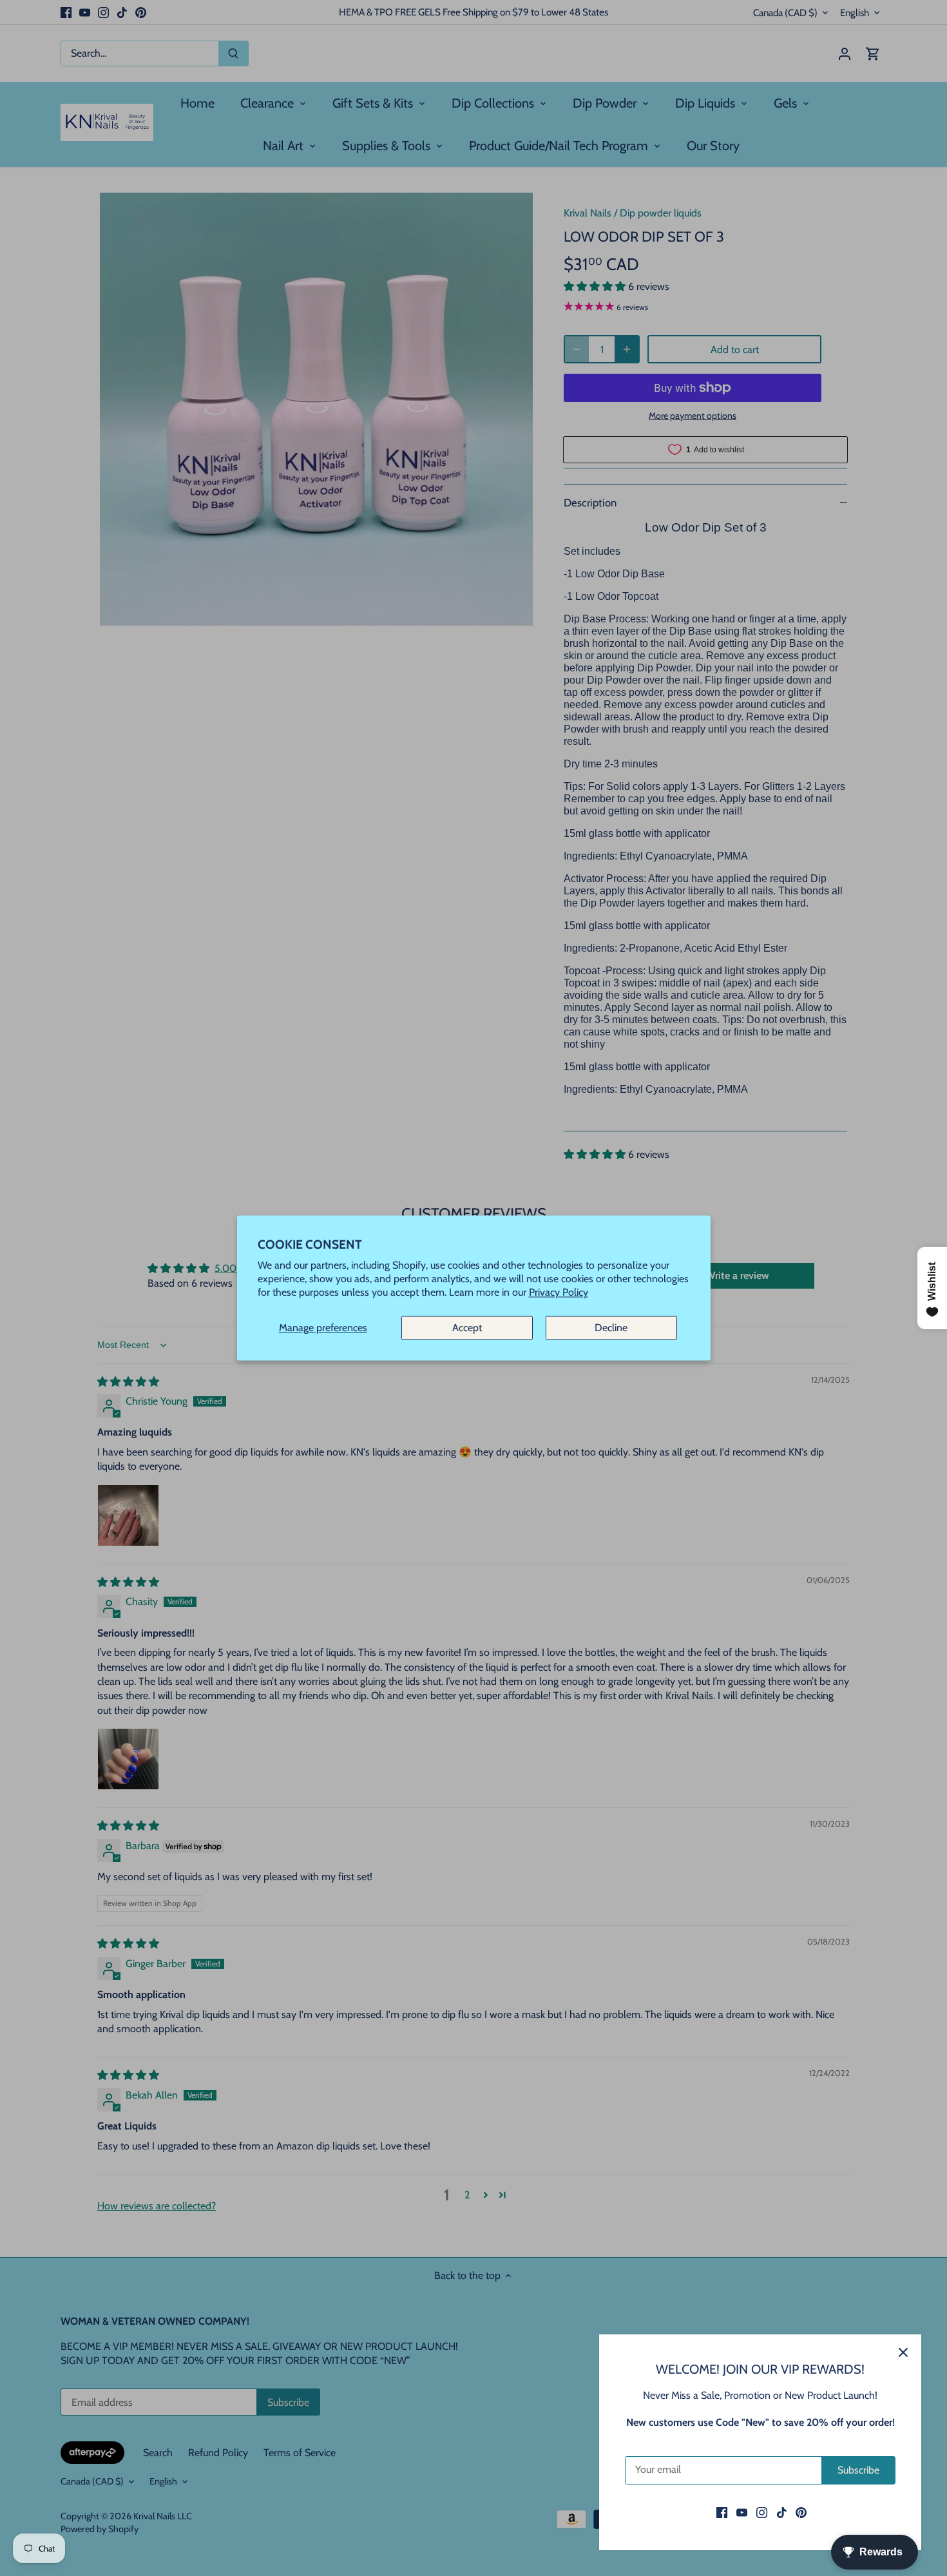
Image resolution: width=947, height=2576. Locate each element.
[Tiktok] (782, 2512)
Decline (611, 1328)
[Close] (903, 2352)
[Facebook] (722, 2512)
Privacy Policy (559, 1293)
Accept (467, 1328)
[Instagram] (762, 2512)
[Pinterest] (801, 2512)
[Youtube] (742, 2512)
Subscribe (858, 2470)
